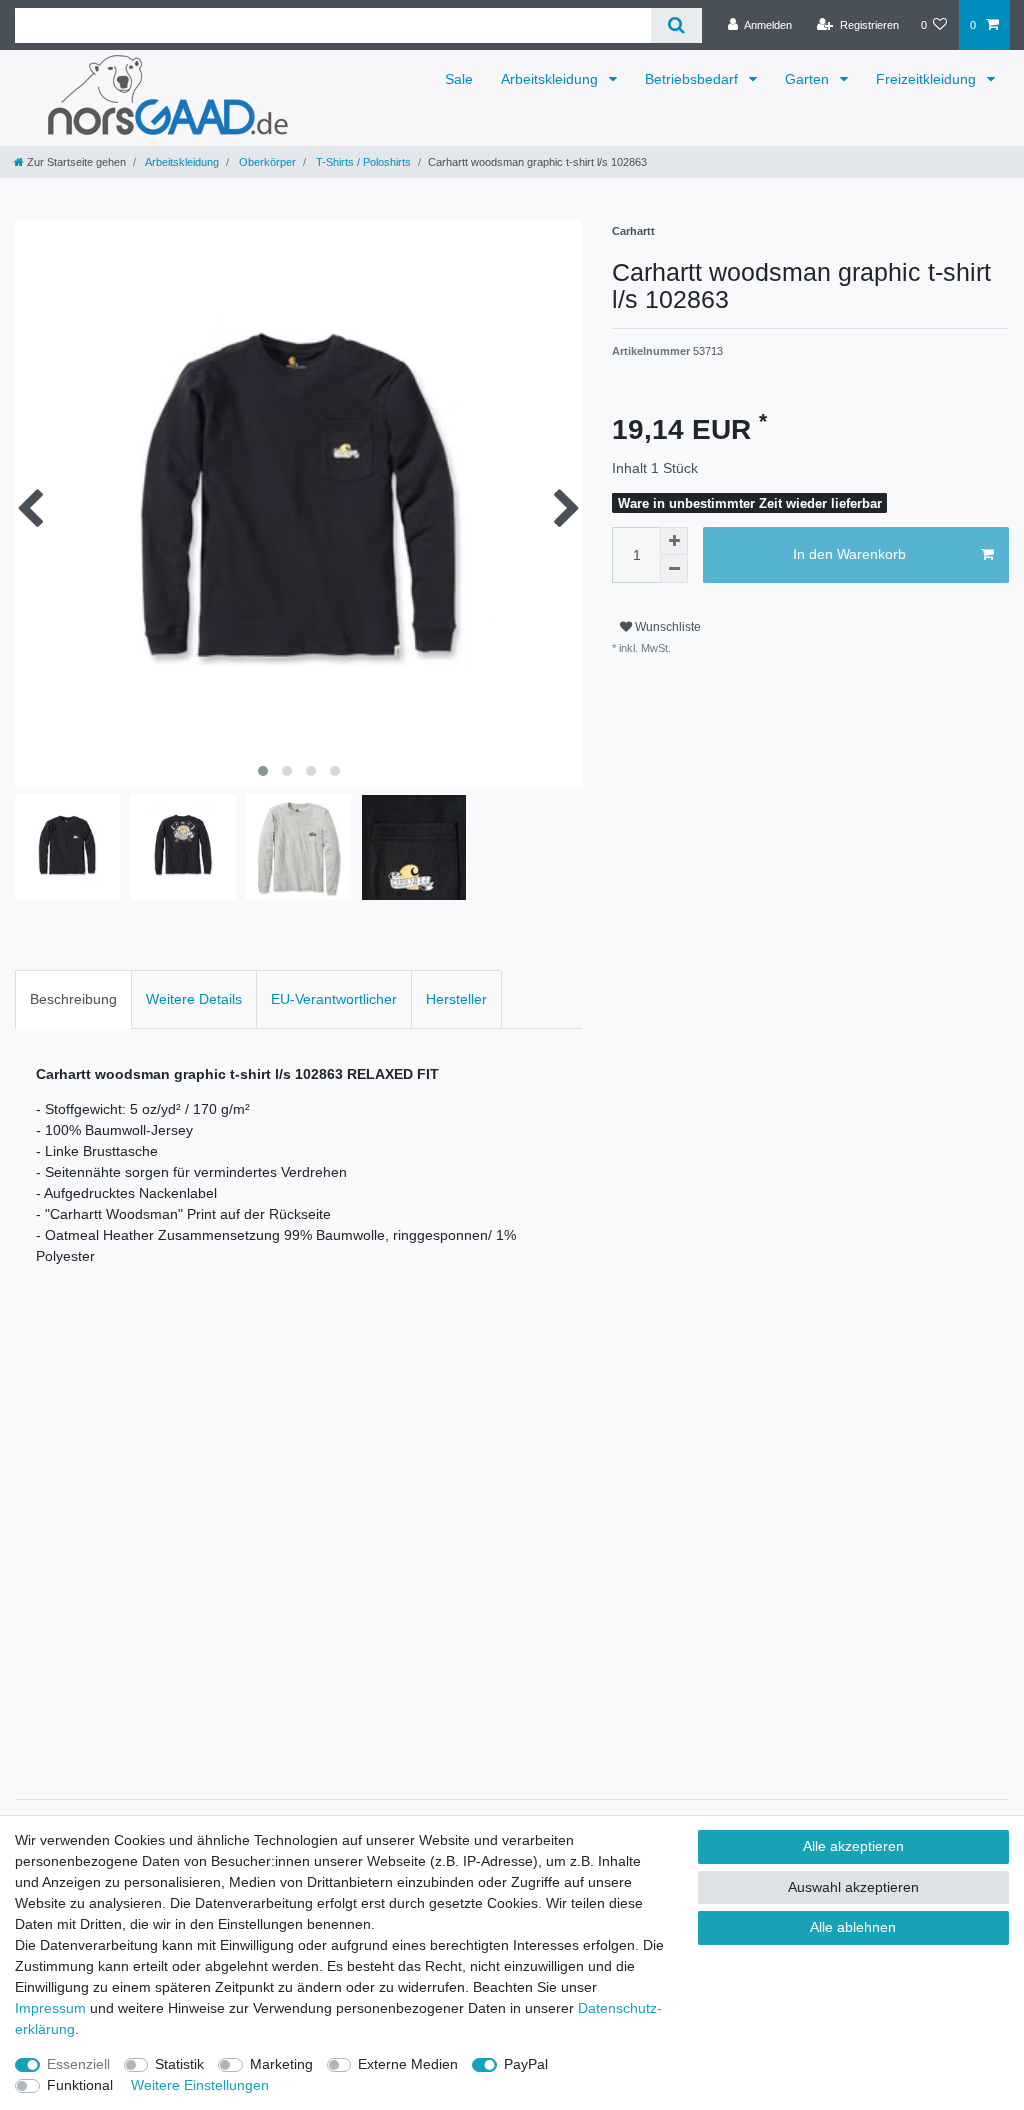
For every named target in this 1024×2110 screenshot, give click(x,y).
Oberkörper (266, 162)
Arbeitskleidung (551, 79)
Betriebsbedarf (693, 79)
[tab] (73, 999)
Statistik (179, 2064)
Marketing (281, 2064)
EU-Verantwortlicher (334, 999)
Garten (809, 79)
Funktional (80, 2085)
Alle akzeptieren (853, 1846)
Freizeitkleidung (928, 79)
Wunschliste (666, 627)
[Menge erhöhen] (674, 541)
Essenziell (78, 2064)
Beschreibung (73, 999)
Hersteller (456, 999)
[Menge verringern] (674, 569)
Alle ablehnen (853, 1927)
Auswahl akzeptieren (853, 1887)
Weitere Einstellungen (200, 2085)
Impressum (50, 2008)
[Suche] (676, 25)
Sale (459, 79)
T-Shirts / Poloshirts (362, 162)
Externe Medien (408, 2064)
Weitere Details (194, 999)
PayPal (526, 2064)
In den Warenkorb (849, 554)
